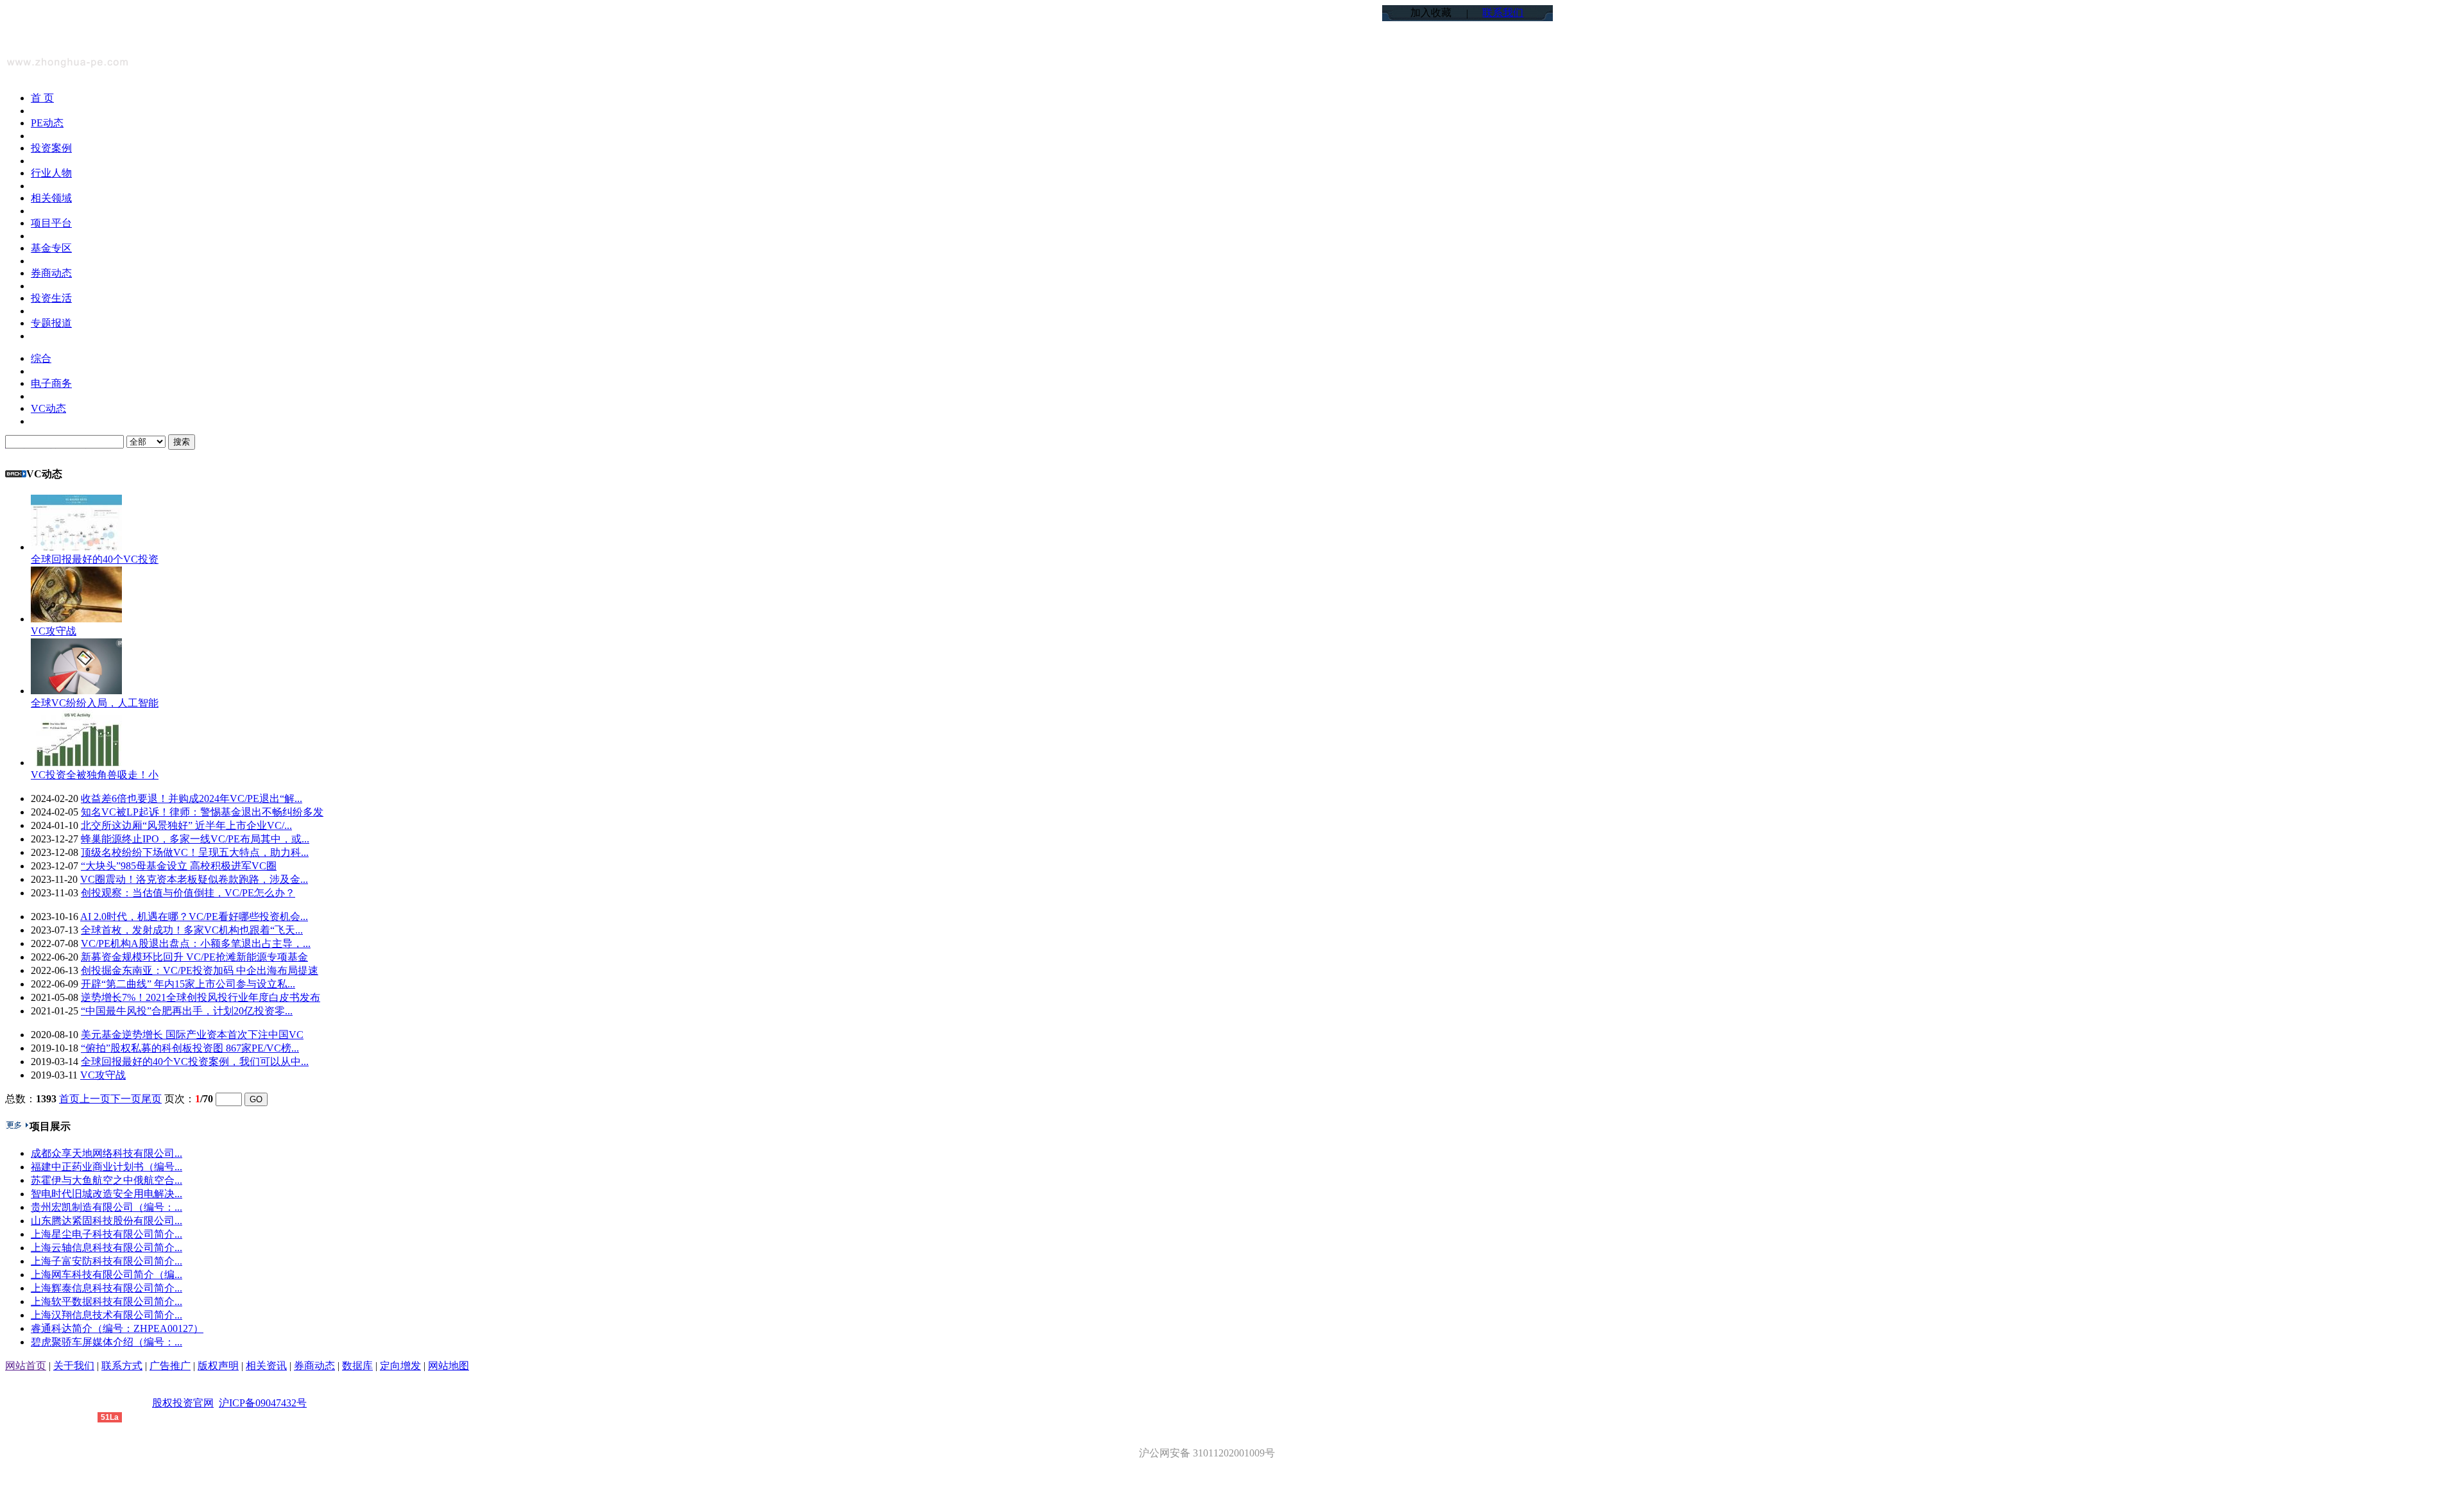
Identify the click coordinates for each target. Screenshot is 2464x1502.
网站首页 (26, 1366)
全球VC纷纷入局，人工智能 (95, 703)
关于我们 (74, 1366)
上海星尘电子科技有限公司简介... (107, 1234)
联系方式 (122, 1366)
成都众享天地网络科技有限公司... (107, 1153)
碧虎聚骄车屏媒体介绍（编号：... (107, 1342)
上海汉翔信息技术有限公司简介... (107, 1315)
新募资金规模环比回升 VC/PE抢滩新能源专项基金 (194, 957)
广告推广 (170, 1366)
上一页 (95, 1099)
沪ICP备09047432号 (263, 1403)
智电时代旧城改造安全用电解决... (107, 1194)
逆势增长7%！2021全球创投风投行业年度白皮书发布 (201, 997)
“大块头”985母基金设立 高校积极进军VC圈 (179, 866)
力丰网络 (77, 1416)
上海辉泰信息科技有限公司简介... (107, 1288)
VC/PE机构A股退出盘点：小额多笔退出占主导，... (196, 943)
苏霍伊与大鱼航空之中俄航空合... (107, 1180)
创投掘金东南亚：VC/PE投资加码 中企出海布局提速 (200, 970)
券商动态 (314, 1366)
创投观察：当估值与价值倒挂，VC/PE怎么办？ (188, 893)
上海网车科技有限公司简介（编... (107, 1275)
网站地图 (449, 1366)
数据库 (357, 1366)
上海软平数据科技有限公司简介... (107, 1301)
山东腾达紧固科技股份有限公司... (107, 1221)
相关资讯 (266, 1366)
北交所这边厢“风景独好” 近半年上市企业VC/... (186, 825)
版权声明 (218, 1366)
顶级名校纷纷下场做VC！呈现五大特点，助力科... (195, 852)
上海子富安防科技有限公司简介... (107, 1261)
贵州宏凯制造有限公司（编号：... (107, 1207)
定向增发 (400, 1366)
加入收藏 (1431, 13)
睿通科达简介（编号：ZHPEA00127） (117, 1328)
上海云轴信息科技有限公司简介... (107, 1248)
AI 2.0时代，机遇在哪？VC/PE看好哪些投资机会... (194, 917)
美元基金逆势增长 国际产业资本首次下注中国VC (192, 1035)
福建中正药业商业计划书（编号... (107, 1167)
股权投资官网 (183, 1403)
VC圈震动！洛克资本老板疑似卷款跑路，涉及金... (194, 879)
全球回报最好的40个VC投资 (95, 559)
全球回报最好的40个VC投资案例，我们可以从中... (195, 1062)
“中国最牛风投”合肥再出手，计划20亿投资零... (187, 1011)
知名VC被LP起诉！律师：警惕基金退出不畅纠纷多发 (202, 812)
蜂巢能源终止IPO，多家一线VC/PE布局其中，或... (195, 839)
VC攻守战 (54, 631)
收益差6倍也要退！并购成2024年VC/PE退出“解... (192, 798)
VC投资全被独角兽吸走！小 (95, 775)
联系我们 (1503, 13)
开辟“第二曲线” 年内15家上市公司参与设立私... (188, 984)
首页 (69, 1099)
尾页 (151, 1099)
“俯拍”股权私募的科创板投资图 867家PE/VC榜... (190, 1048)
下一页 (126, 1099)
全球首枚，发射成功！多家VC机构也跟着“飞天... (192, 930)
